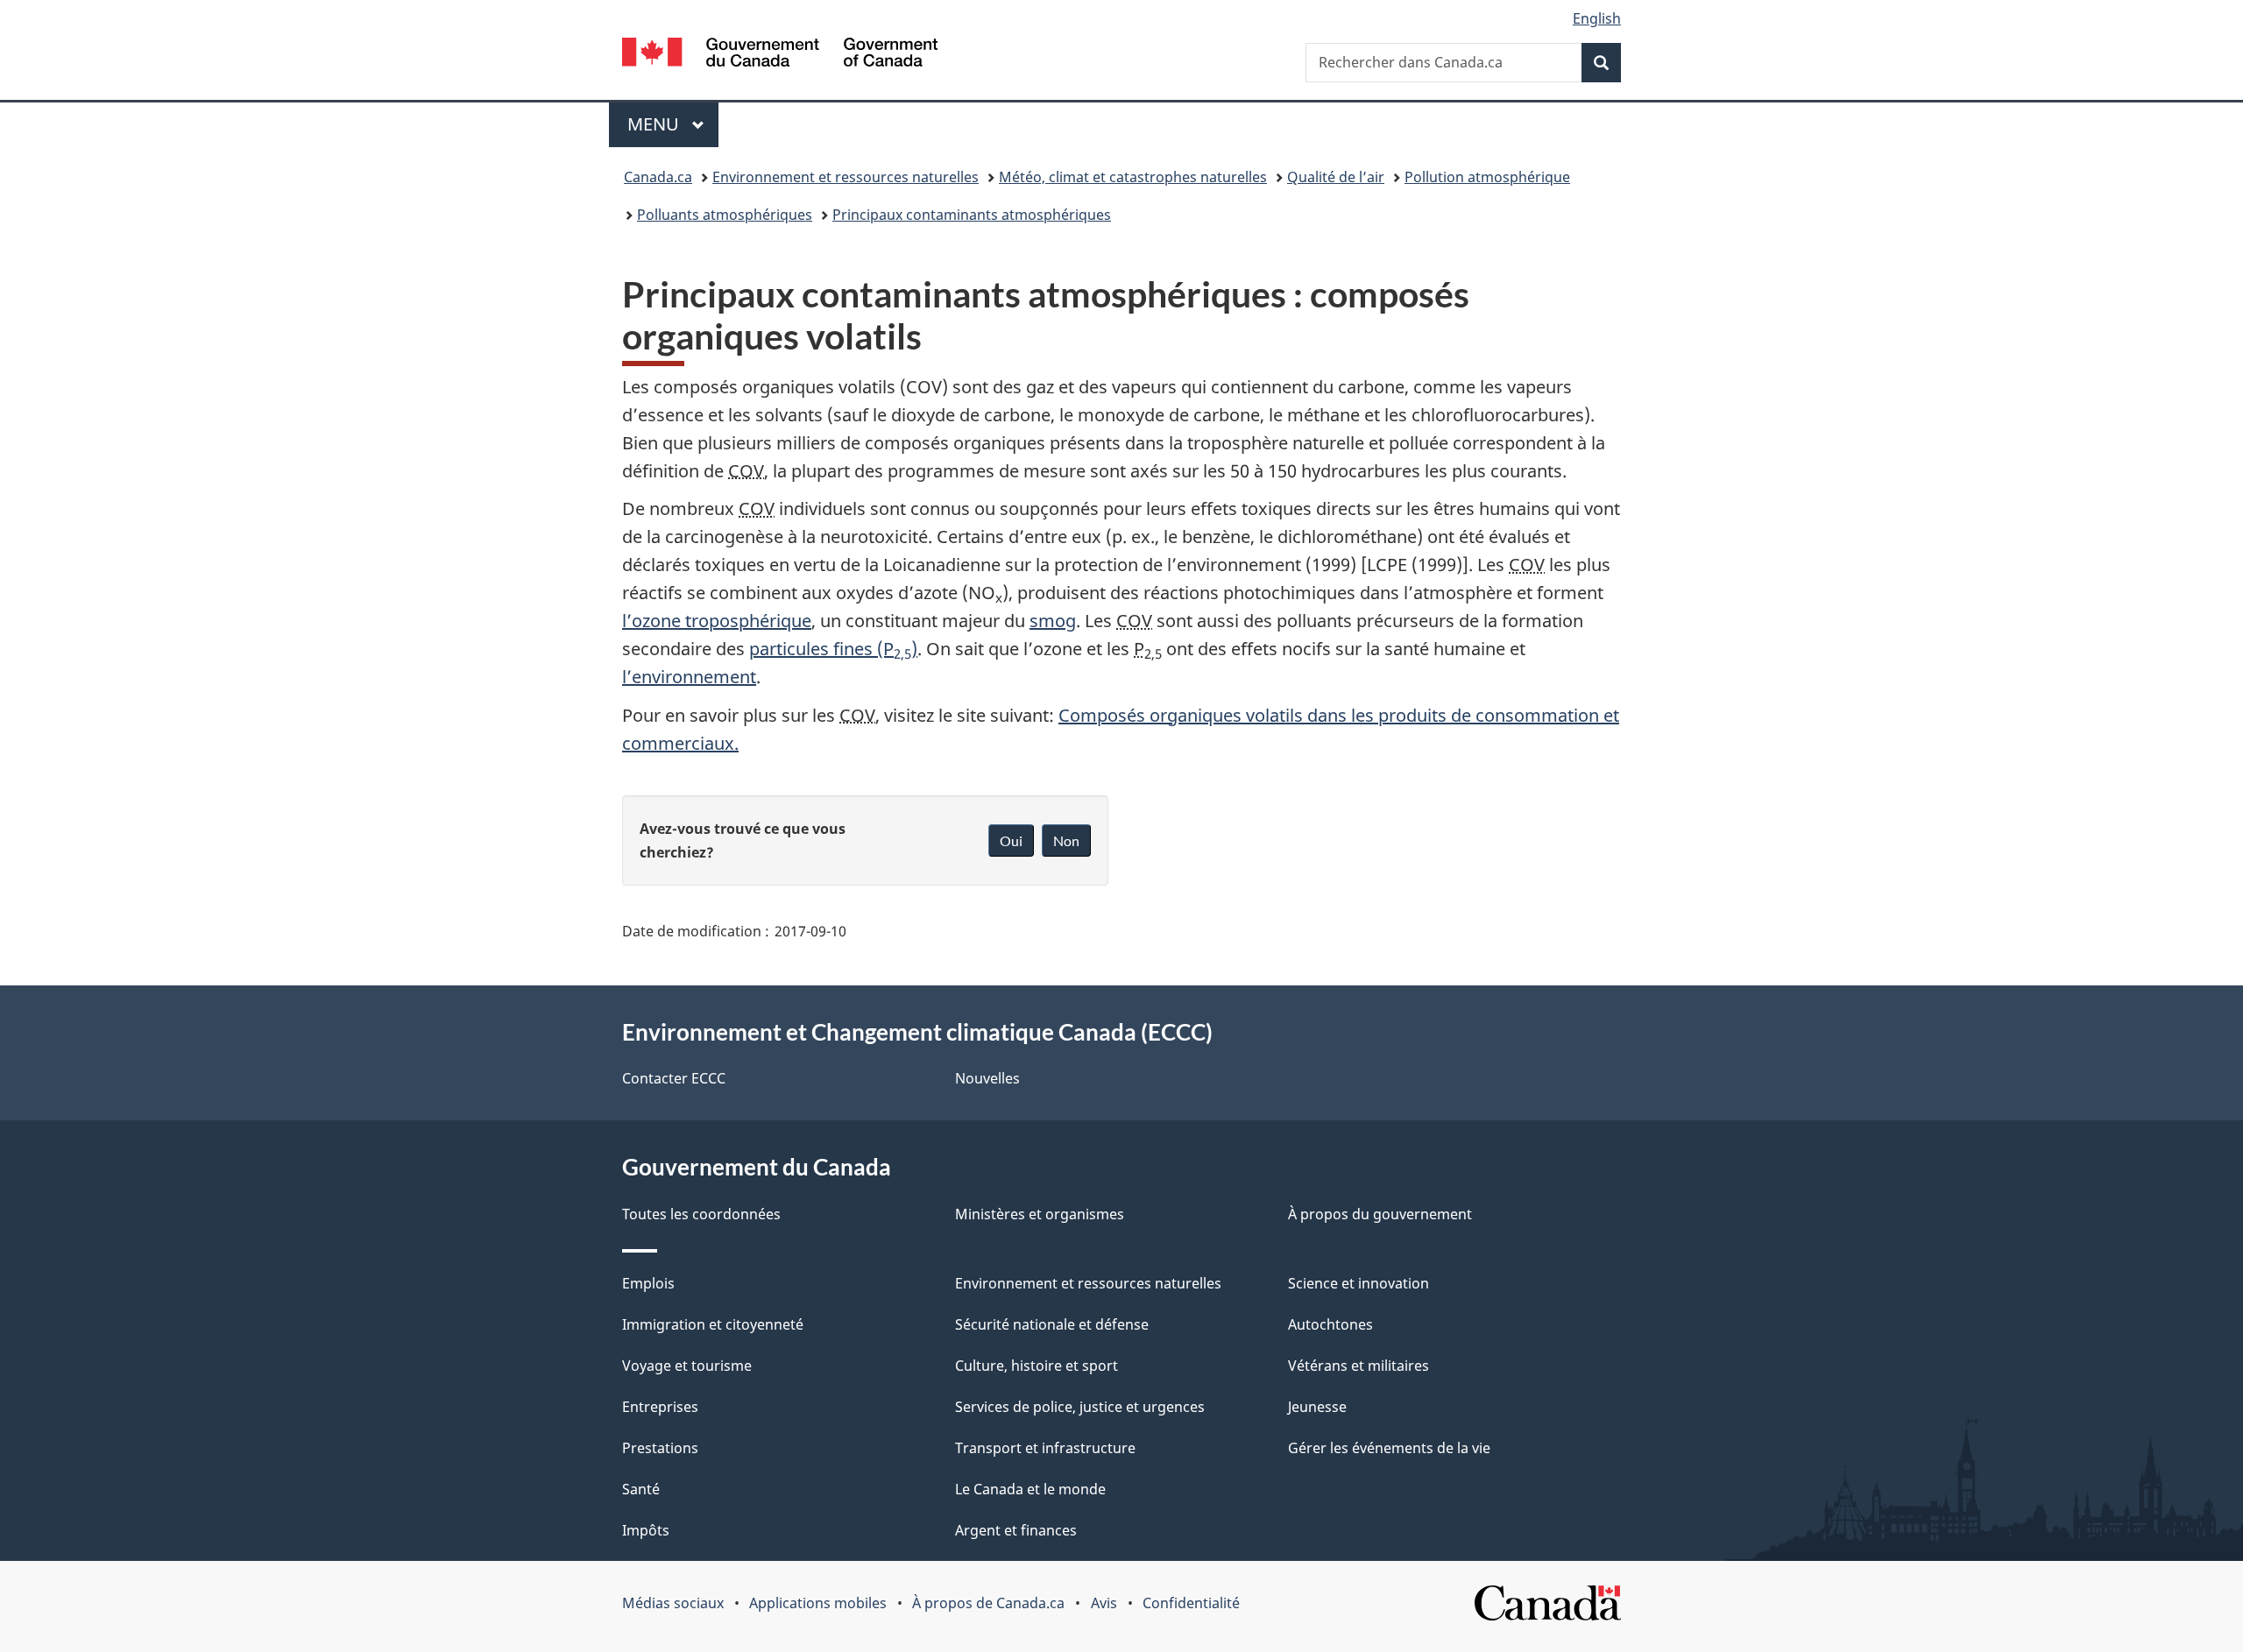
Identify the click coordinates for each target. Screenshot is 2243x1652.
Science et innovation (1359, 1283)
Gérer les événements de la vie (1389, 1448)
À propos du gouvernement (1380, 1214)
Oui (1011, 840)
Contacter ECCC (674, 1078)
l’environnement (689, 677)
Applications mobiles (818, 1603)
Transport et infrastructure (1045, 1448)
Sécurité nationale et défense (1052, 1324)
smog (1053, 621)
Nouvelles (987, 1078)
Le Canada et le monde (1030, 1489)
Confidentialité (1191, 1603)
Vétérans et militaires (1359, 1366)
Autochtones (1330, 1324)
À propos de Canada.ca (988, 1603)
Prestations (660, 1448)
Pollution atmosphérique (1487, 177)
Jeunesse (1317, 1407)
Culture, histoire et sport (1037, 1366)
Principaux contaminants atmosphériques (972, 215)
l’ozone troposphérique (717, 621)
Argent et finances (1016, 1530)
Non (1066, 840)
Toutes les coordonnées (701, 1214)
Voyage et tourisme (687, 1366)
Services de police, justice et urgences (1080, 1407)
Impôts (646, 1530)
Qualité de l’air (1336, 177)
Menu (673, 124)
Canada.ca (658, 177)
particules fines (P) (833, 649)
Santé (641, 1489)
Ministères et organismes (1040, 1214)
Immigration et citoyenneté (713, 1324)
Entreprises (660, 1407)
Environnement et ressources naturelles (846, 177)
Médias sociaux (673, 1603)
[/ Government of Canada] (780, 55)
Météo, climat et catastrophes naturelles (1133, 177)
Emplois (648, 1283)
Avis (1104, 1603)
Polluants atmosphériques (725, 215)
